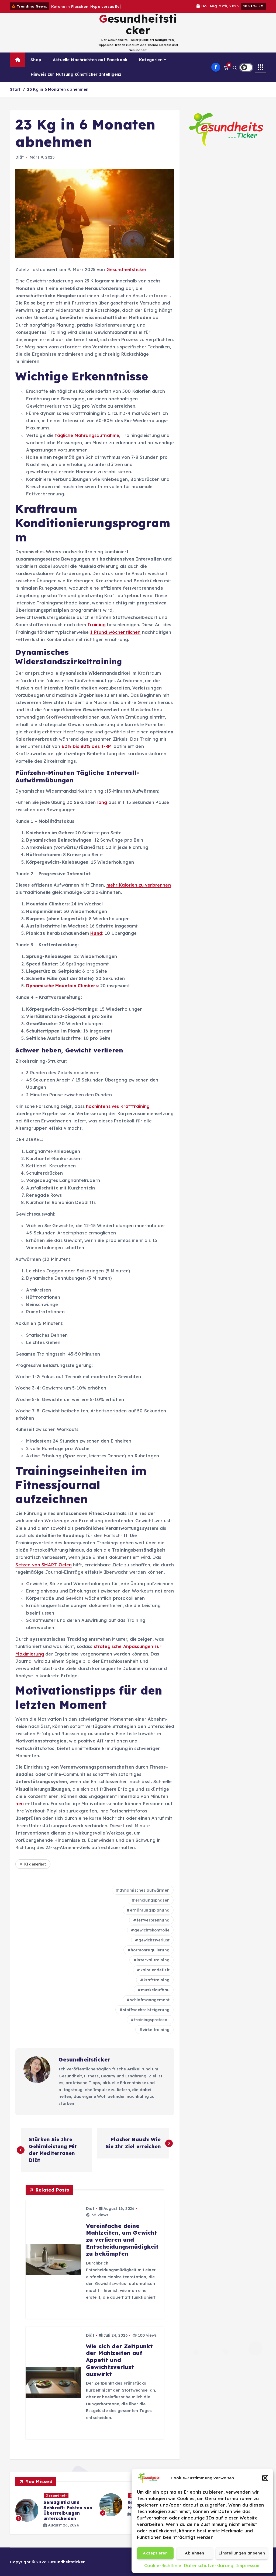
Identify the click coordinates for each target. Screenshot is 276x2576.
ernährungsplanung (150, 1910)
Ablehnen (194, 2553)
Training (96, 625)
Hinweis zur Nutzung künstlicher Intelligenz (76, 74)
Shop (36, 60)
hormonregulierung (150, 1950)
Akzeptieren (155, 2553)
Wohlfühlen (56, 2495)
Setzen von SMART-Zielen (43, 1565)
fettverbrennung (153, 1920)
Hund (96, 933)
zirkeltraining (156, 2030)
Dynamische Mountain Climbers (62, 986)
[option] (54, 2507)
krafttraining (157, 1980)
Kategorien (151, 60)
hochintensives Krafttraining (118, 1106)
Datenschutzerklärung (209, 2565)
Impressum (248, 2565)
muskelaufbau (155, 1990)
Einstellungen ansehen (242, 2553)
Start (15, 89)
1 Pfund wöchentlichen (115, 632)
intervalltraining (153, 1960)
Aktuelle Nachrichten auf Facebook (90, 60)
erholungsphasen (152, 1900)
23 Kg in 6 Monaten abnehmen (58, 89)
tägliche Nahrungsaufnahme (87, 435)
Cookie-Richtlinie (163, 2565)
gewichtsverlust (154, 1940)
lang (102, 802)
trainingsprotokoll (152, 2020)
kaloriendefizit (155, 1970)
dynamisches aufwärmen (144, 1890)
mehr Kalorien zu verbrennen (139, 885)
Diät (20, 157)
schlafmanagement (150, 2000)
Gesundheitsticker (127, 269)
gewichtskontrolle (152, 1930)
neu (19, 1804)
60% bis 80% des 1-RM (87, 746)
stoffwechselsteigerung (146, 2010)
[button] (265, 2478)
